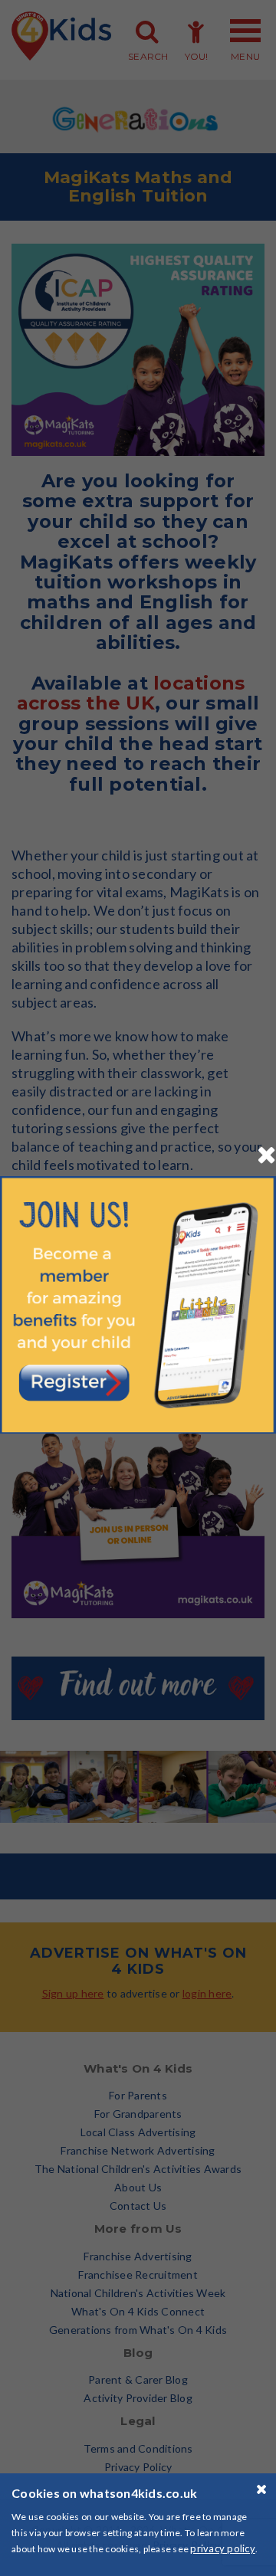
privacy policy (223, 2548)
